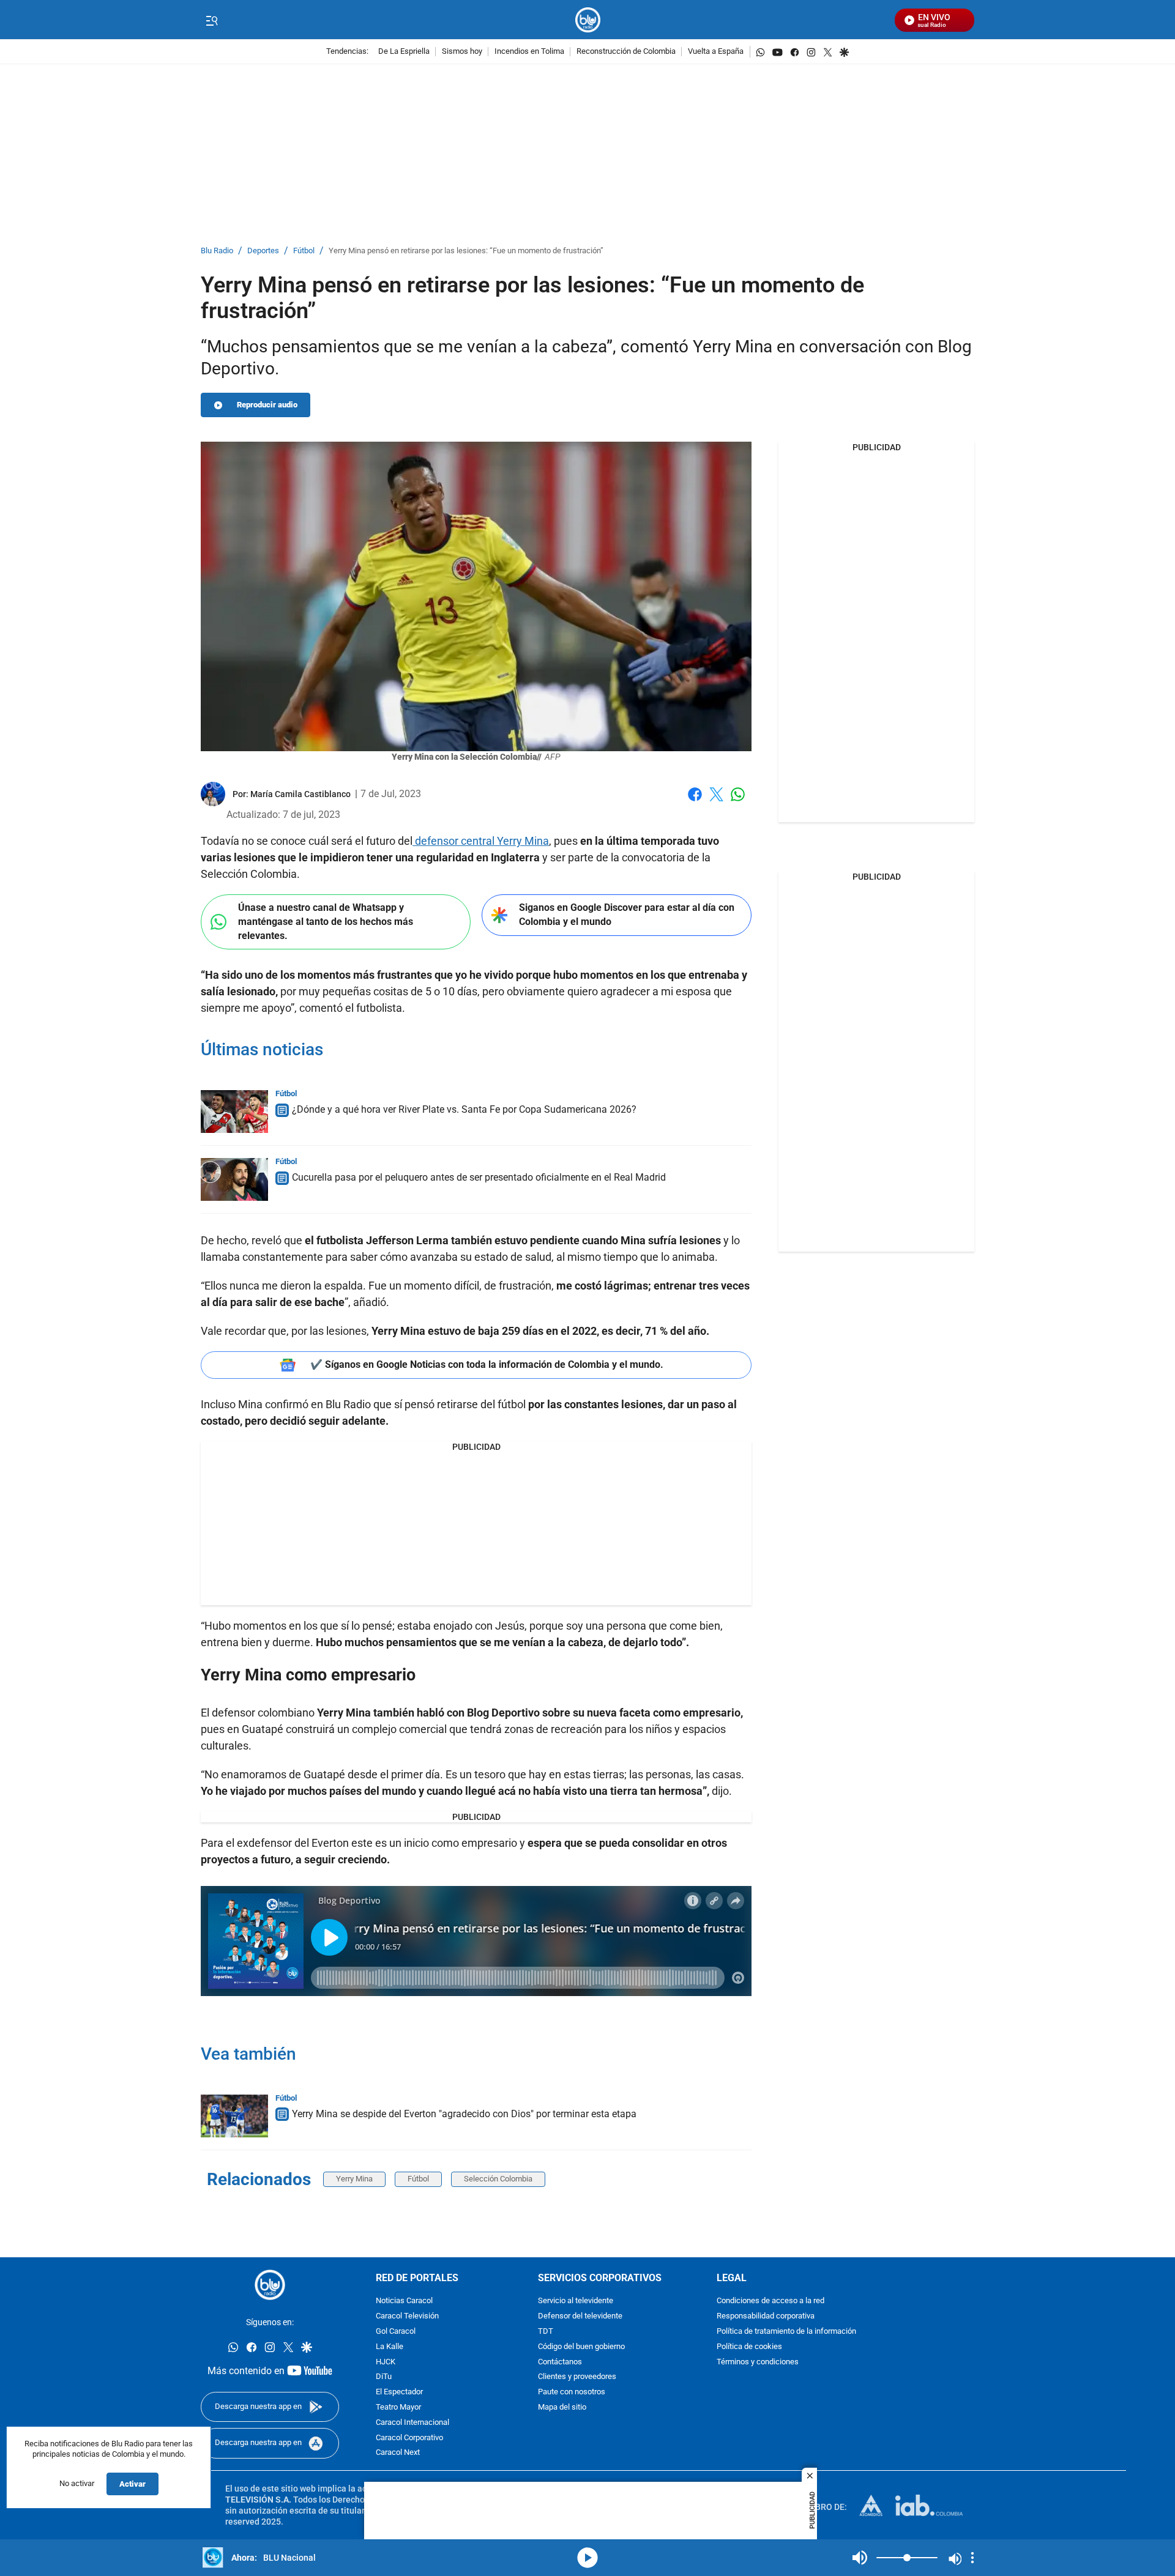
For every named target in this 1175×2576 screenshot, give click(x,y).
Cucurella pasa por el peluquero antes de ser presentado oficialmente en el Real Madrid (479, 1177)
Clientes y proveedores (577, 2377)
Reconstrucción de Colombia (626, 52)
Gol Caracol (396, 2332)
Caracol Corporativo (409, 2437)
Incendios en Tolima (529, 52)
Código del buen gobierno (581, 2346)
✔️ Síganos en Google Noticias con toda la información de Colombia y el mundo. (487, 1364)
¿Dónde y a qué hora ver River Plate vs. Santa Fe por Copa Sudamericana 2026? (464, 1109)
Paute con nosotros (572, 2392)
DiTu (384, 2377)
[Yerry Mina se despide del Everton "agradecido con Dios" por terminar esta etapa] (234, 2116)
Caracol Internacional (412, 2422)
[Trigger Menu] (211, 20)
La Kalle (390, 2346)
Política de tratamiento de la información (786, 2332)
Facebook (695, 802)
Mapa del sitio (562, 2407)
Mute (860, 2558)
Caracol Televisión (407, 2316)
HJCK (386, 2362)
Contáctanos (560, 2362)
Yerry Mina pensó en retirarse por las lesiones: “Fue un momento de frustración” (466, 251)
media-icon (587, 2558)
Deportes (263, 251)
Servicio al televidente (576, 2301)
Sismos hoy (462, 52)
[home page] (588, 20)
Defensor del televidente (580, 2316)
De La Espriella (404, 52)
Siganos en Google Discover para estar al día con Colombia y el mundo (627, 915)
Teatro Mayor (398, 2407)
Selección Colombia (498, 2179)
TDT (546, 2332)
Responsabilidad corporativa (766, 2316)
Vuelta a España (716, 52)
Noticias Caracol (404, 2301)
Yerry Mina (354, 2179)
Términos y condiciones (758, 2362)
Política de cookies (749, 2346)
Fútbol (304, 251)
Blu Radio (217, 251)
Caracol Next (398, 2453)
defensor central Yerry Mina (481, 841)
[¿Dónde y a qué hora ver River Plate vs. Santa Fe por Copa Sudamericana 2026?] (234, 1112)
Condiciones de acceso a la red (770, 2301)
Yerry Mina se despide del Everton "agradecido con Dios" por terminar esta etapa (464, 2114)
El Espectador (399, 2392)
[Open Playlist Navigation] (972, 2558)
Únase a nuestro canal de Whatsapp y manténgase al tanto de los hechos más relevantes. (326, 921)
